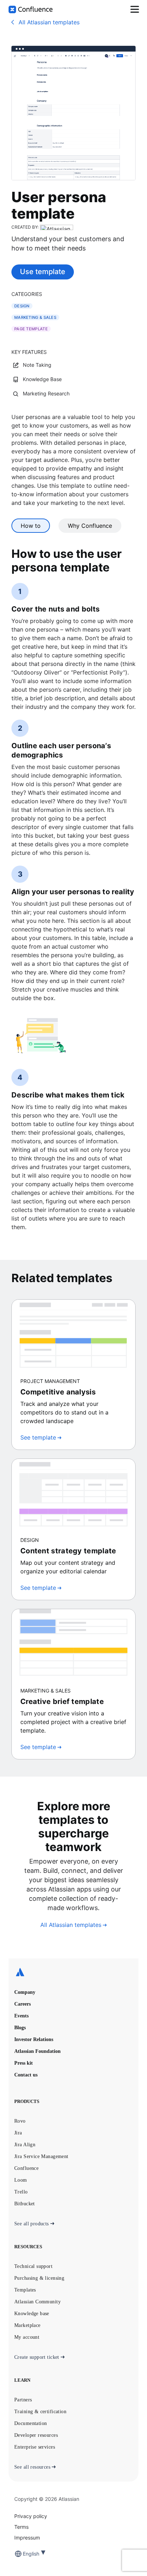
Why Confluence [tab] (90, 526)
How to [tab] (31, 526)
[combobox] (24, 2554)
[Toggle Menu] (135, 9)
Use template (43, 272)
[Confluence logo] (31, 9)
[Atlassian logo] (73, 1973)
